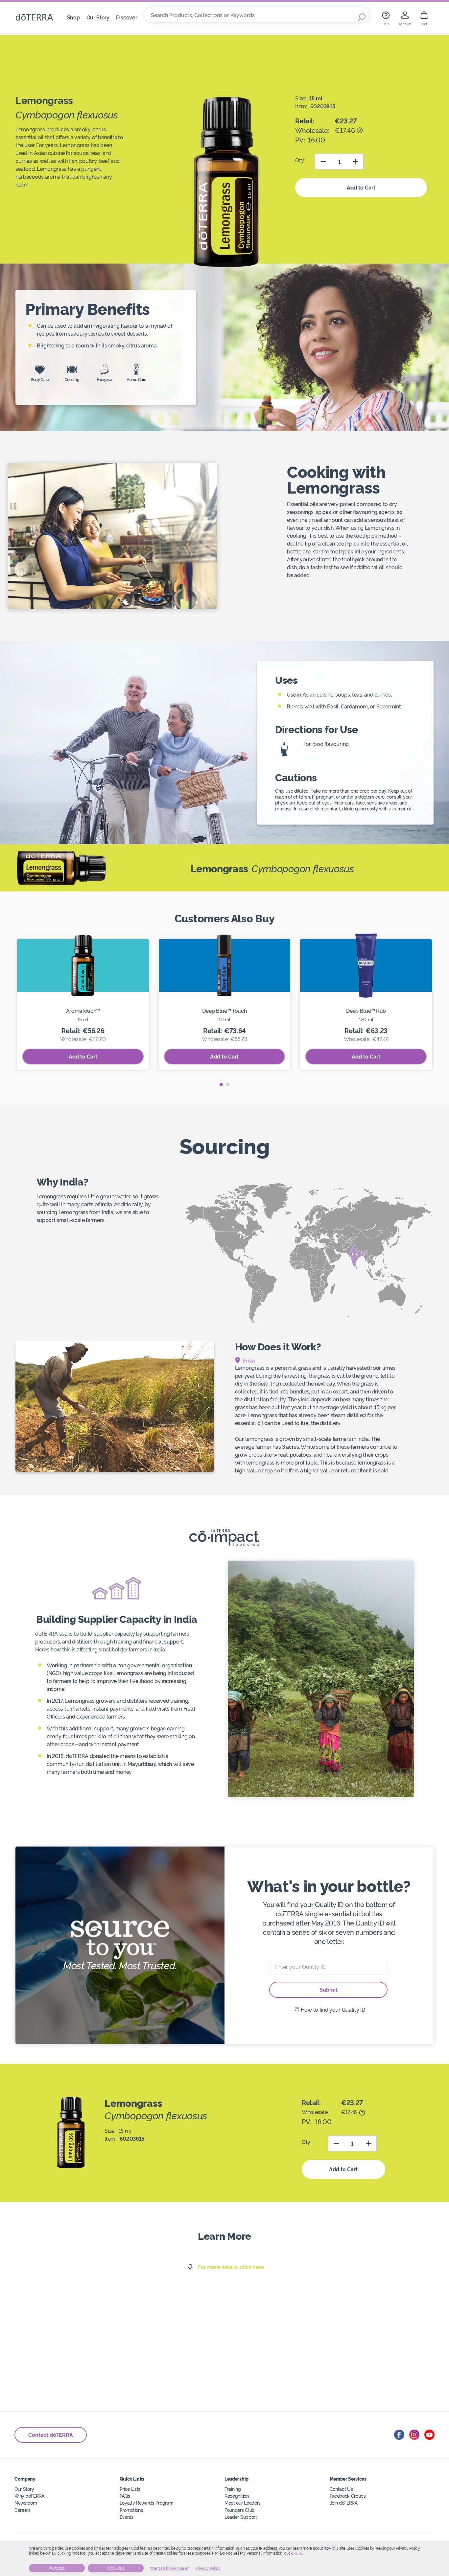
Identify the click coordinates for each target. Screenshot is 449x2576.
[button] (221, 1084)
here (298, 2553)
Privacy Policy (208, 2568)
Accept (57, 2568)
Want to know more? (169, 2568)
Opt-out (116, 2568)
